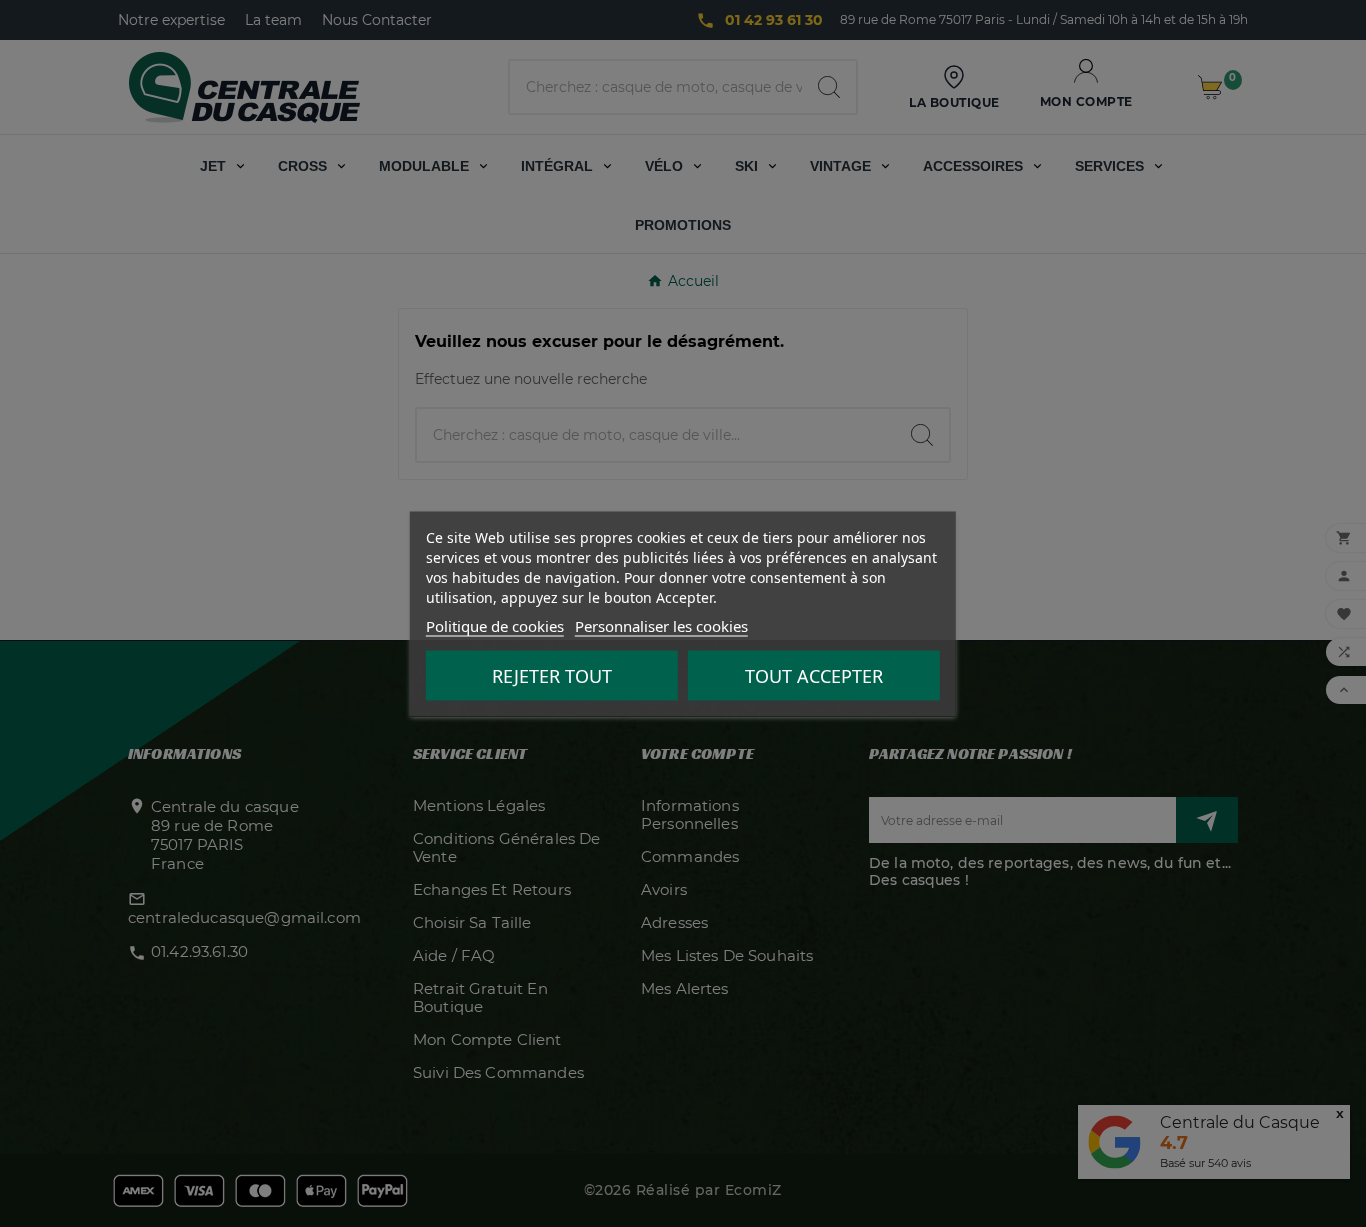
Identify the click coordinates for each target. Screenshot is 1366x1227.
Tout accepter (814, 675)
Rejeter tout (552, 675)
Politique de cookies (495, 625)
